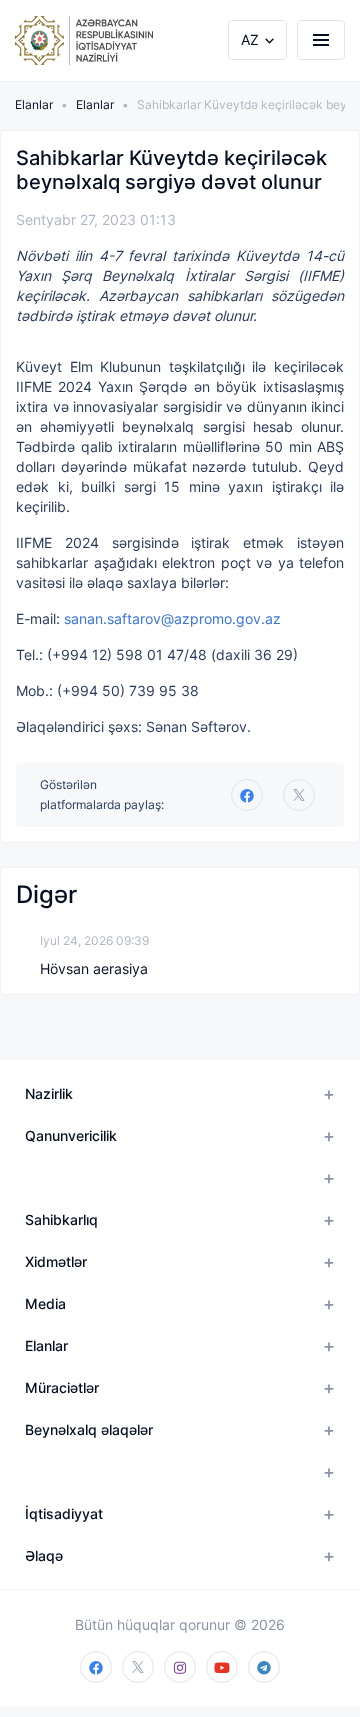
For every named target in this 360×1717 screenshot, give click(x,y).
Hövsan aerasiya (94, 968)
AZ (250, 39)
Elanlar (34, 104)
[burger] (321, 40)
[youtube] (222, 1667)
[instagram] (180, 1667)
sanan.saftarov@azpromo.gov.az (172, 618)
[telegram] (264, 1667)
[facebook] (96, 1667)
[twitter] (299, 795)
